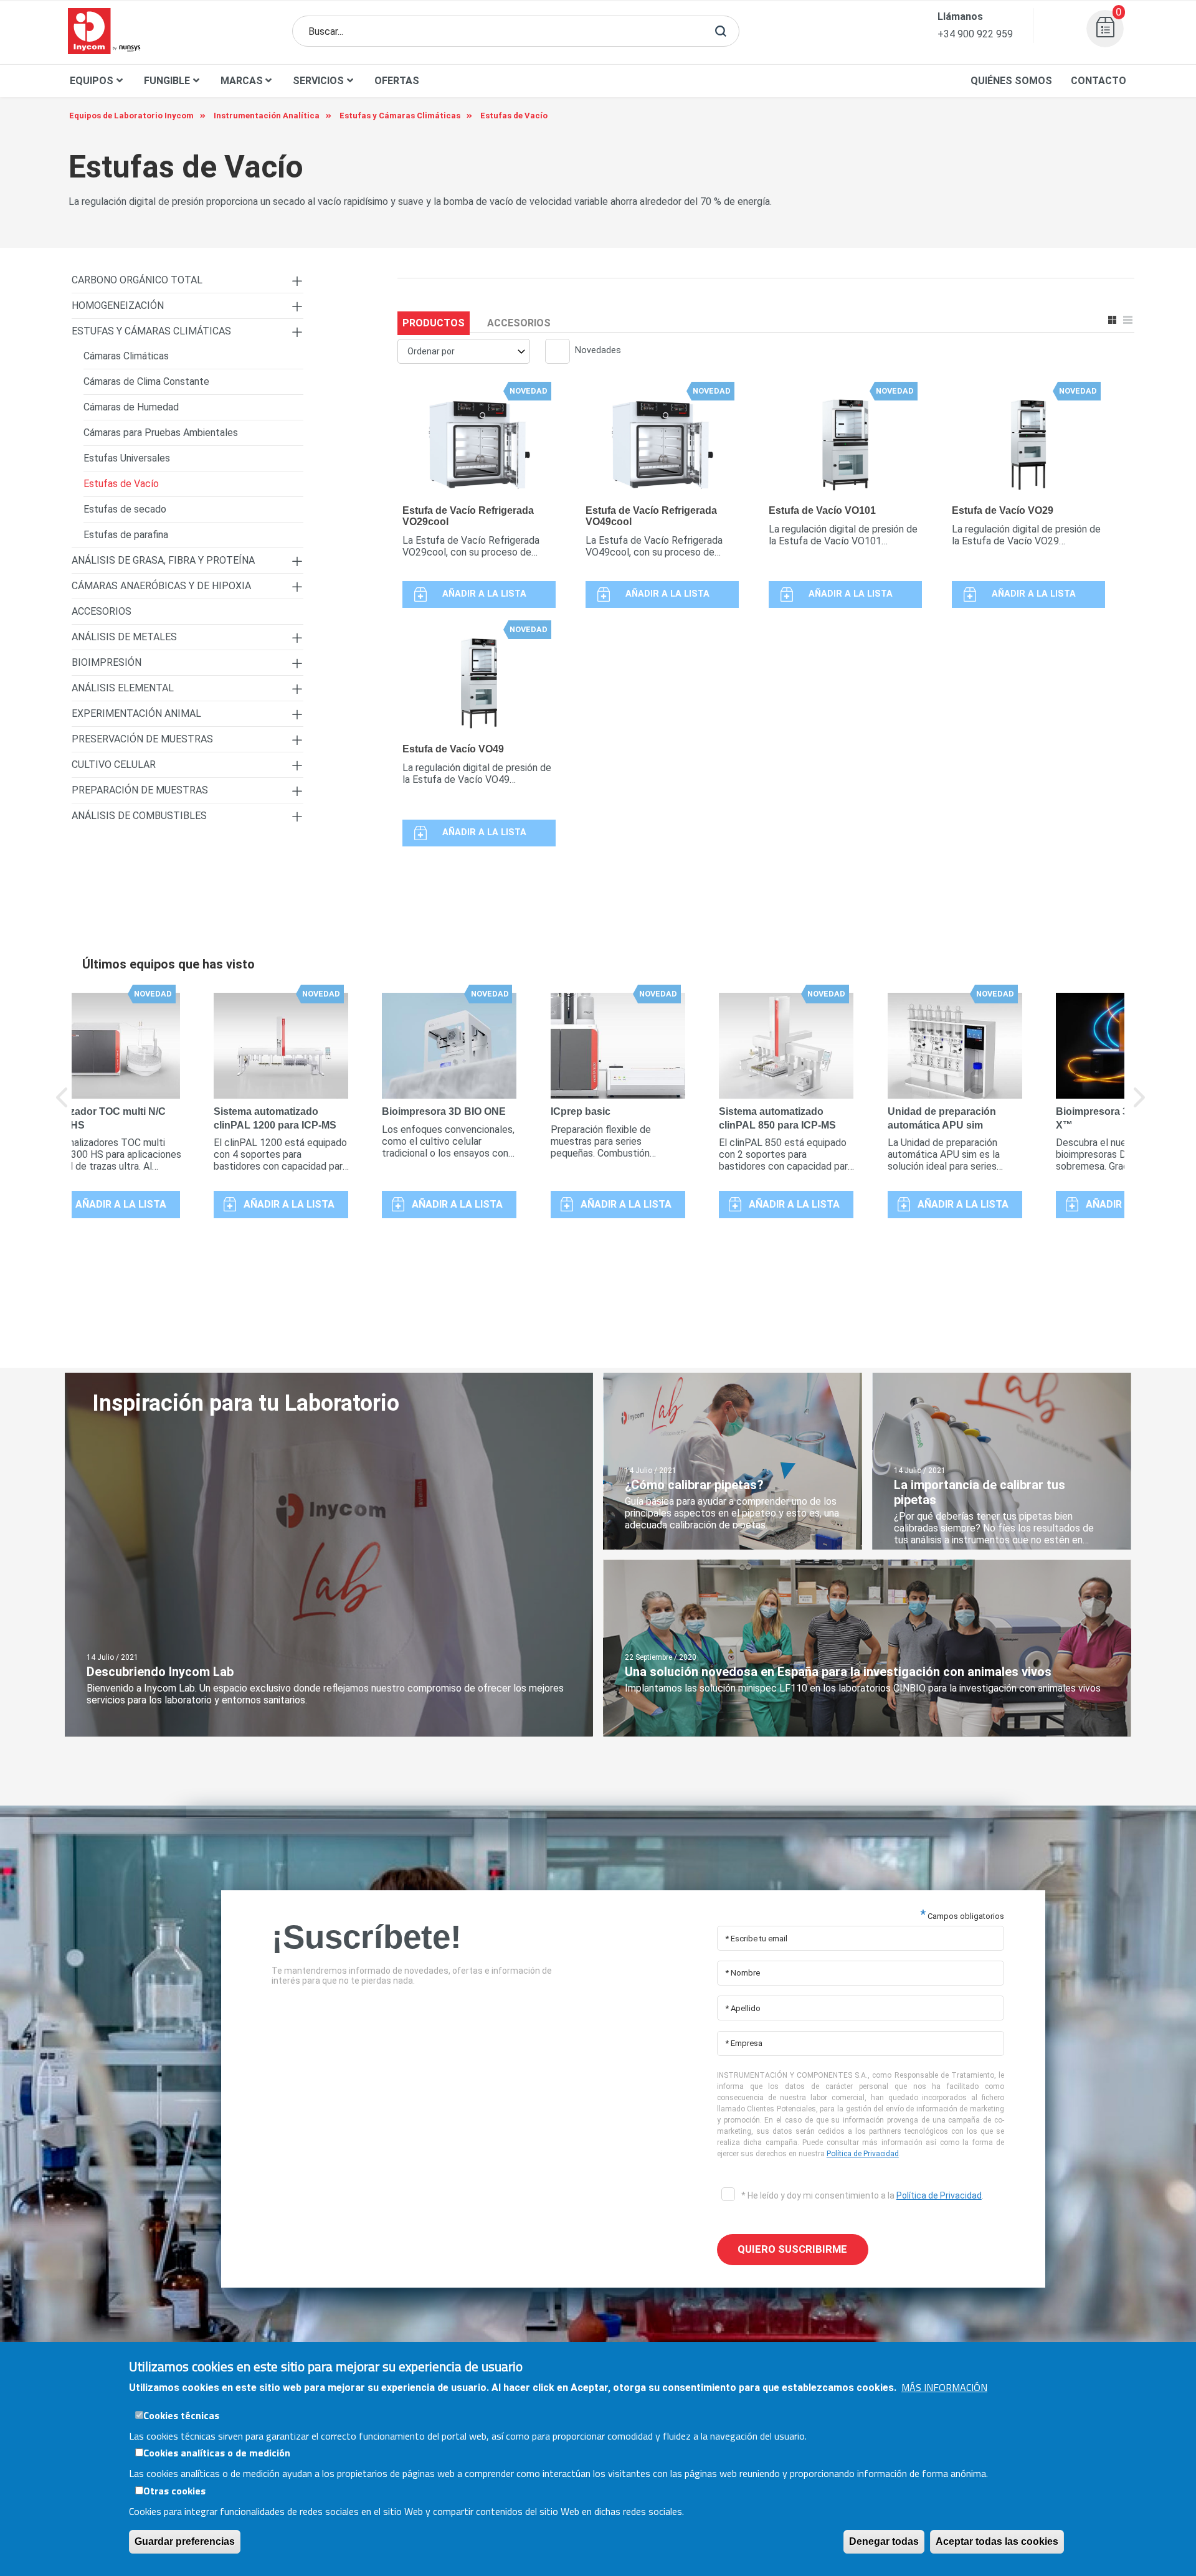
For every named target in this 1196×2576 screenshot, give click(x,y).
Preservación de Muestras (142, 739)
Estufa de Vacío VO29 (1003, 510)
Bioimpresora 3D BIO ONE (444, 1111)
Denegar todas (884, 2541)
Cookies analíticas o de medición (217, 2453)
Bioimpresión (107, 662)
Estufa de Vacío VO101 (822, 510)
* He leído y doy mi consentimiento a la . (861, 2195)
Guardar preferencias (185, 2541)
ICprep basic (581, 1111)
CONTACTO (1099, 81)
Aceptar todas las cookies (997, 2541)
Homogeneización (118, 305)
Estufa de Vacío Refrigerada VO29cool (468, 516)
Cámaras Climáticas (126, 356)
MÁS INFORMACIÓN (944, 2387)
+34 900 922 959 (975, 34)
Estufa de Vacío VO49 (453, 749)
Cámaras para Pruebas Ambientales (161, 433)
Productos (434, 323)
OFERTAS (397, 81)
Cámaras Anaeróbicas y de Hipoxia (161, 586)
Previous (62, 1106)
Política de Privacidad (863, 2154)
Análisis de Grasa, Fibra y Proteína (163, 560)
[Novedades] (553, 353)
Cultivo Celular (114, 765)
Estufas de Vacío (121, 484)
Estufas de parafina (126, 535)
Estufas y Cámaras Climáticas (151, 331)
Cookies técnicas (181, 2415)
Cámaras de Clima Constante (146, 381)
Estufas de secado (125, 509)
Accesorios (519, 323)
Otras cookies (174, 2491)
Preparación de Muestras (140, 790)
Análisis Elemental (123, 688)
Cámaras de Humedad (131, 407)
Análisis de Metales (124, 637)
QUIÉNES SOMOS (1011, 81)
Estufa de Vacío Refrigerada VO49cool (651, 516)
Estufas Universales (127, 458)
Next (1140, 1106)
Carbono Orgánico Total (137, 280)
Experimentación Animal (136, 713)
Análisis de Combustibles (139, 816)
